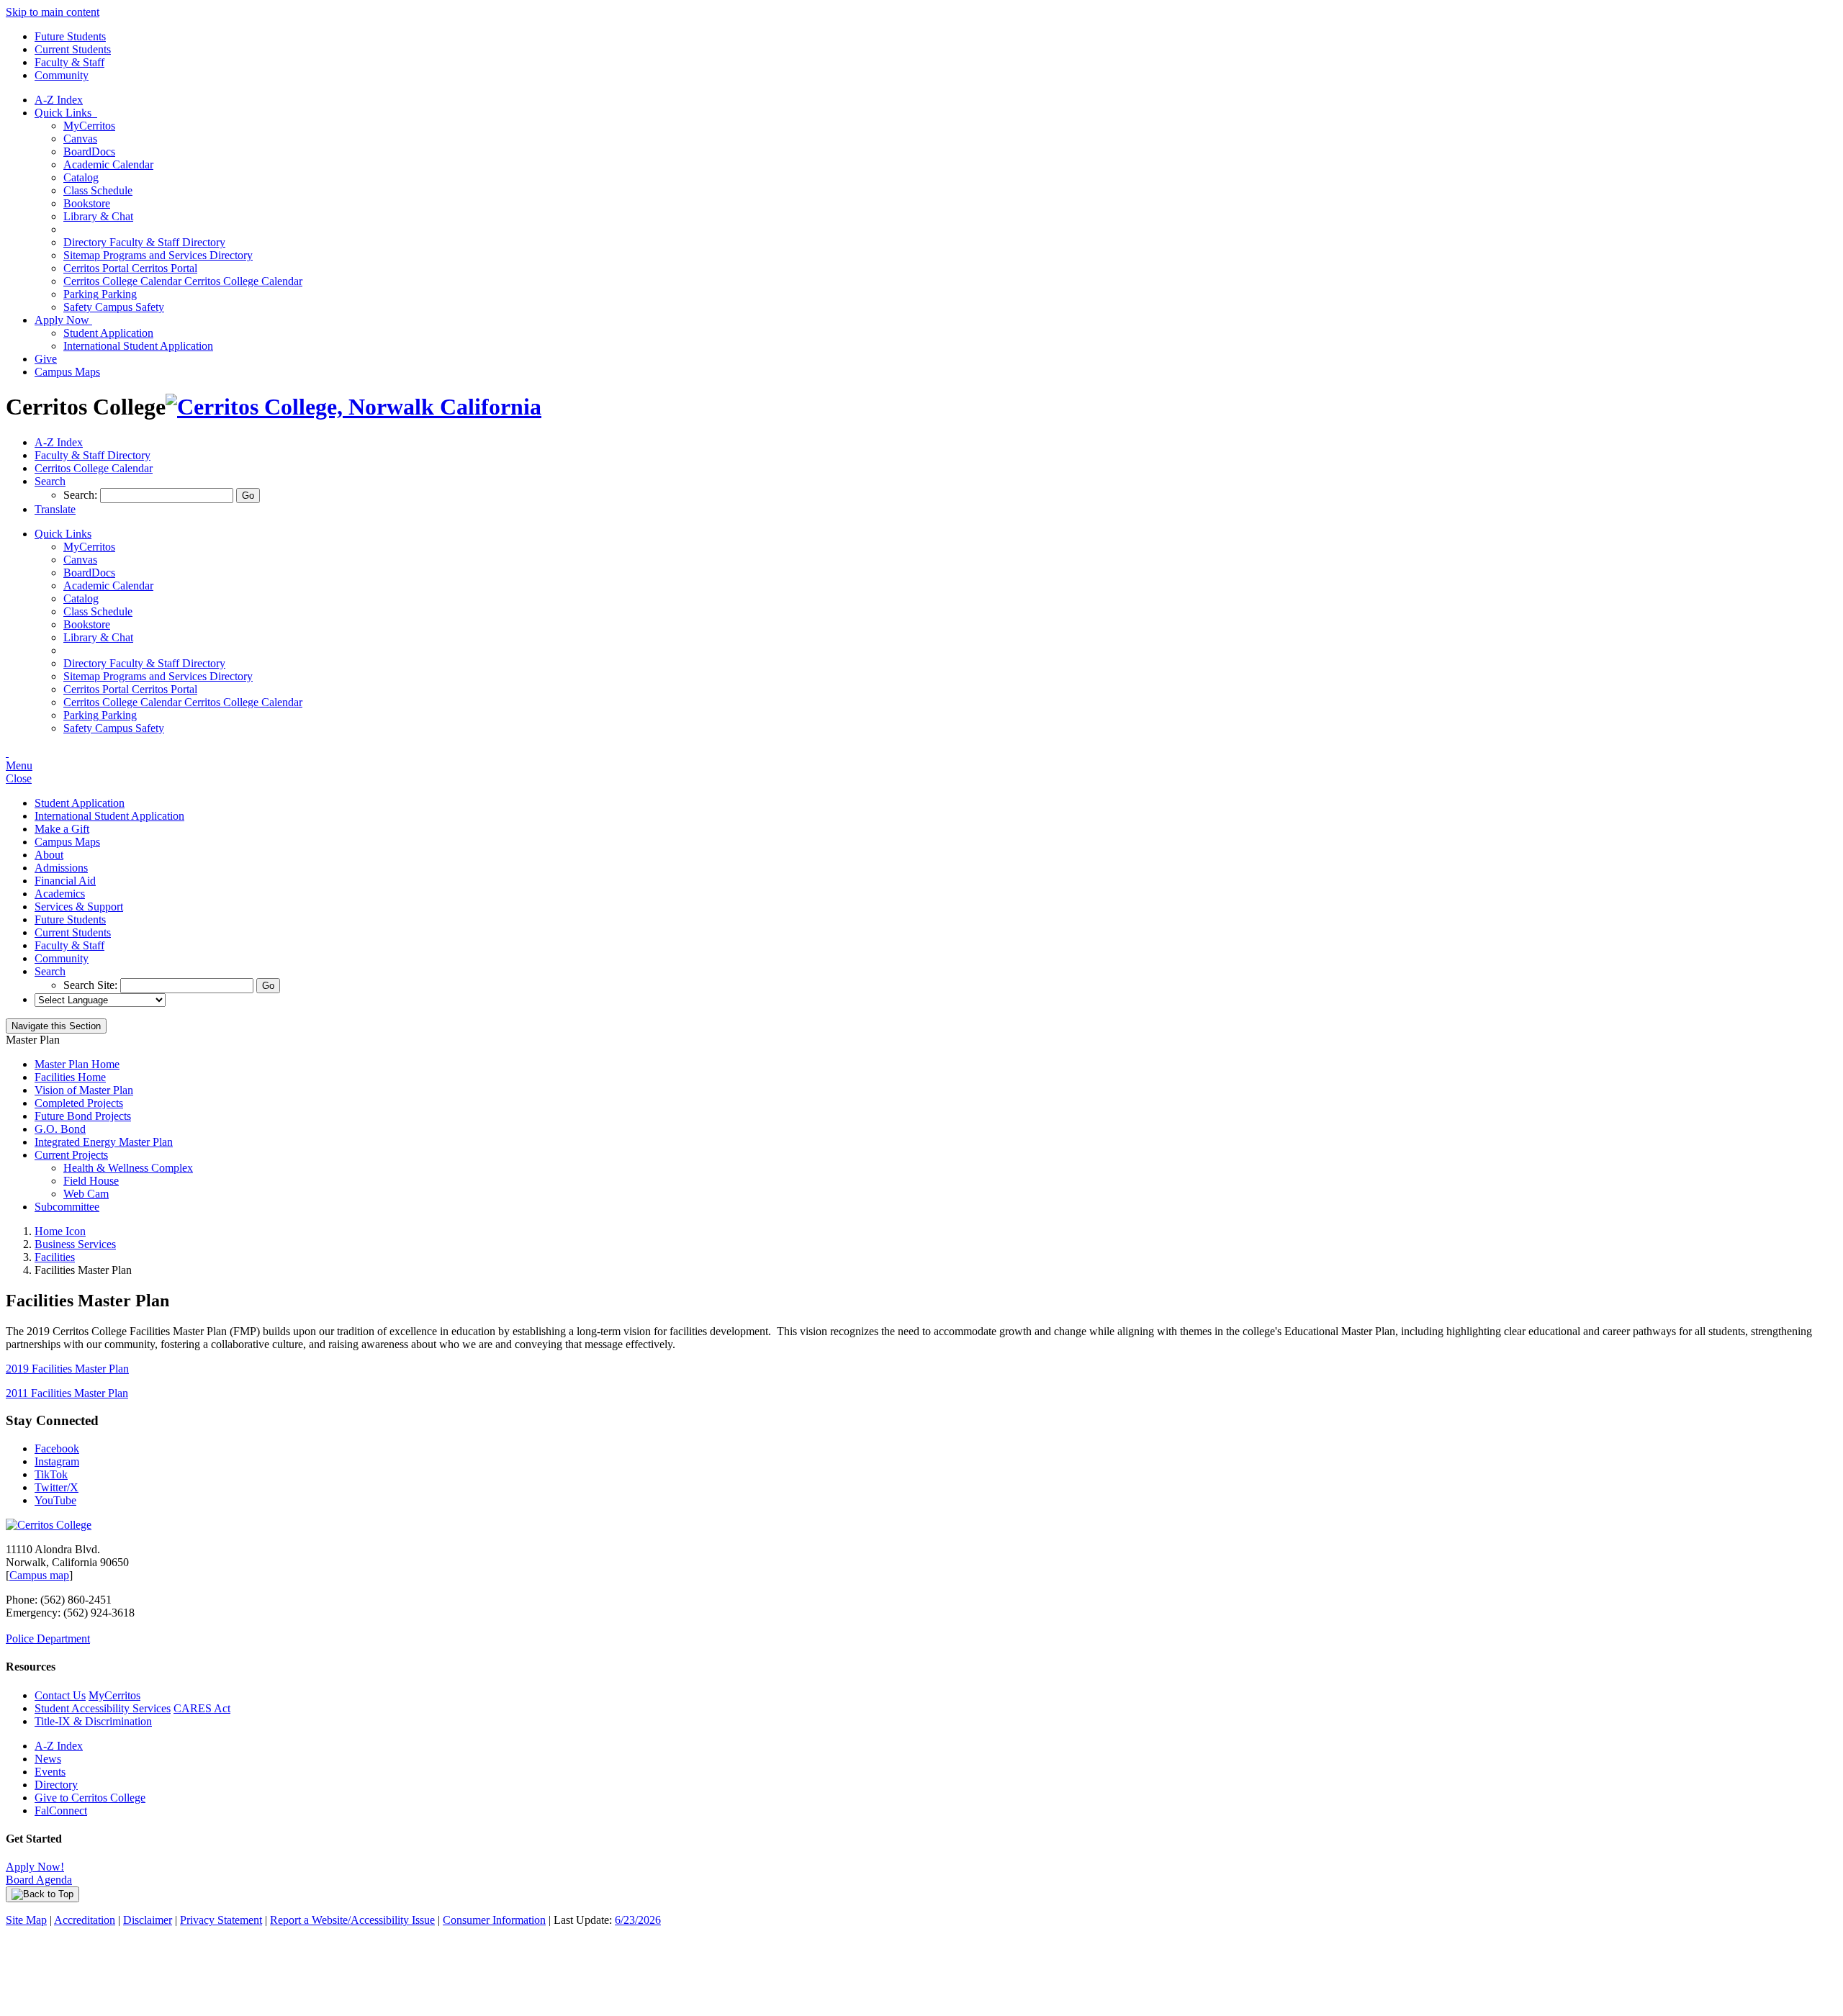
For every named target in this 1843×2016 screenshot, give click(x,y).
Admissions (61, 868)
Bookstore (87, 203)
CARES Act (202, 1708)
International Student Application (138, 346)
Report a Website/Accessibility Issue (352, 1920)
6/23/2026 (638, 1920)
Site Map (26, 1920)
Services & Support (79, 907)
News (48, 1759)
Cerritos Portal (130, 268)
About (49, 855)
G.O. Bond (60, 1129)
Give (46, 359)
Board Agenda (39, 1880)
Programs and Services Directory (158, 255)
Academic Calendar (108, 164)
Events (50, 1772)
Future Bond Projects (83, 1116)
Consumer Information (494, 1920)
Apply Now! (35, 1867)
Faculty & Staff (69, 62)
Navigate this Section (56, 1026)
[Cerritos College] (49, 1525)
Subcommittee (67, 1207)
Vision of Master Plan (84, 1090)
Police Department (48, 1638)
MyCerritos (89, 126)
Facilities (55, 1257)
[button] (50, 481)
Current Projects (71, 1155)
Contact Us (60, 1695)
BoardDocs (89, 152)
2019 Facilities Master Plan (67, 1369)
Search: (82, 495)
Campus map (39, 1575)
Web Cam (86, 1194)
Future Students (70, 36)
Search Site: (92, 985)
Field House (91, 1181)
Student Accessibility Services (103, 1708)
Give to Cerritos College (90, 1798)
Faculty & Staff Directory (144, 242)
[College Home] (353, 407)
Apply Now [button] (63, 320)
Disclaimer (148, 1920)
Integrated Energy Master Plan (104, 1142)
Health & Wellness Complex (128, 1168)
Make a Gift (62, 829)
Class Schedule (98, 190)
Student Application (108, 333)
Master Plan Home (77, 1064)
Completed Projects (79, 1103)
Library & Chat (98, 216)
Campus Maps (67, 372)
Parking (100, 294)
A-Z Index (59, 100)
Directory (56, 1785)
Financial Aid (65, 881)
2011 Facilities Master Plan (67, 1393)
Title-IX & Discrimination (93, 1721)
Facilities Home (70, 1077)
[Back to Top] (42, 1894)
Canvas (80, 139)
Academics (60, 894)
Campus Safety (114, 307)
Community (62, 75)
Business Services (75, 1244)
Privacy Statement (221, 1920)
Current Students (73, 49)
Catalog (81, 177)
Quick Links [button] (66, 113)
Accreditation (85, 1920)
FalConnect (61, 1811)
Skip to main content (53, 12)
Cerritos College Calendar (183, 281)
